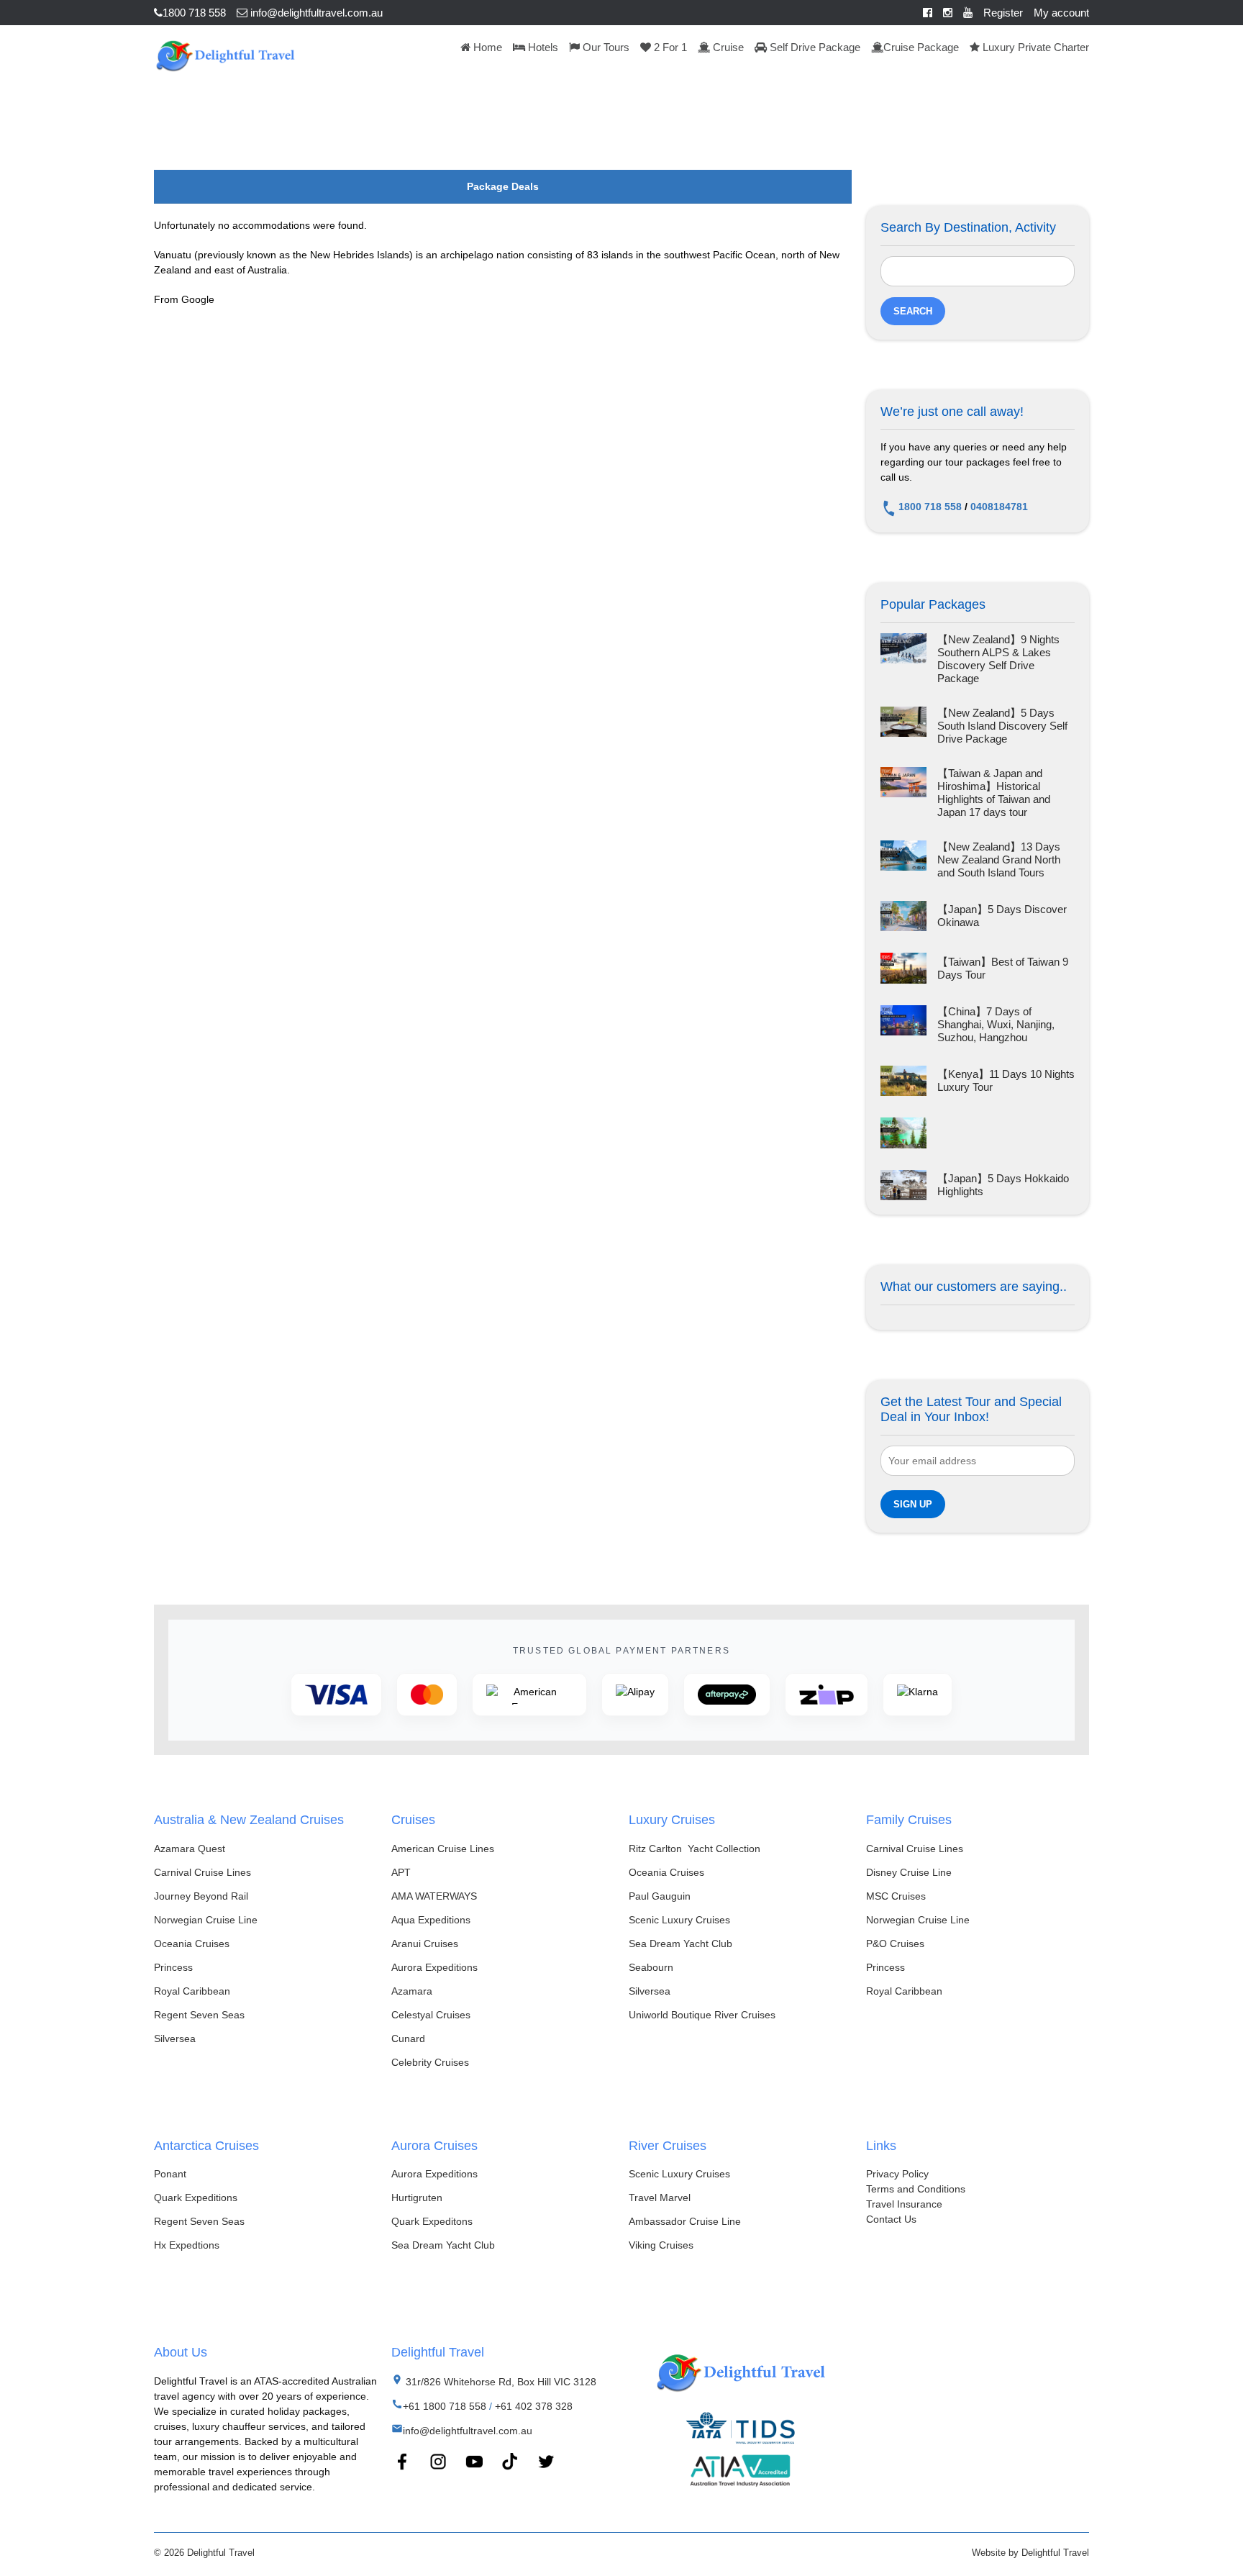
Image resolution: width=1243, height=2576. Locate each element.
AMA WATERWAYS (434, 1896)
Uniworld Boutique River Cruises (702, 2015)
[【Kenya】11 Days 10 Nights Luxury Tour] (903, 1081)
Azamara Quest (190, 1849)
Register (1003, 13)
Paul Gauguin (660, 1896)
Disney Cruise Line (909, 1872)
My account (1061, 13)
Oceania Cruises (192, 1944)
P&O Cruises (895, 1944)
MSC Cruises (896, 1896)
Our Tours (605, 47)
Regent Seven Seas (199, 2015)
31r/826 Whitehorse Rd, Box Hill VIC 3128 (500, 2382)
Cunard (408, 2038)
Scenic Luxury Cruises (679, 1920)
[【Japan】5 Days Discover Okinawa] (903, 916)
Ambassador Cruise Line (685, 2221)
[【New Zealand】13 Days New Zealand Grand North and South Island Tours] (903, 860)
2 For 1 (669, 47)
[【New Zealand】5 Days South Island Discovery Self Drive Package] (903, 726)
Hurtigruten (417, 2198)
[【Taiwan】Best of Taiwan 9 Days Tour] (903, 968)
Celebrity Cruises (430, 2062)
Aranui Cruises (425, 1944)
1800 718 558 (194, 13)
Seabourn (651, 1967)
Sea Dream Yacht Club (680, 1944)
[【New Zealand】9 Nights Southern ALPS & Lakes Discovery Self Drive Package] (903, 659)
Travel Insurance (904, 2204)
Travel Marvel (660, 2198)
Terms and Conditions (916, 2189)
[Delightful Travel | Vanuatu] (225, 54)
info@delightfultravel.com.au (315, 13)
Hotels (542, 47)
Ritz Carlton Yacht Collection (695, 1849)
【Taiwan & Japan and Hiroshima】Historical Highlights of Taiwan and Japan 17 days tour (994, 793)
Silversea (175, 2038)
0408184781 (999, 507)
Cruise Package (921, 47)
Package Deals (503, 186)
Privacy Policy (897, 2174)
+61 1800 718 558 (445, 2406)
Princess (173, 1967)
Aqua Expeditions (431, 1920)
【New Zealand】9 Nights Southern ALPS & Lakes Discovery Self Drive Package (998, 659)
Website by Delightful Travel (1030, 2553)
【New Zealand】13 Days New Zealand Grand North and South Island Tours (999, 860)
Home (486, 47)
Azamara (412, 1991)
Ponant (170, 2174)
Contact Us (891, 2219)
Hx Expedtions (187, 2245)
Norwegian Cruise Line (206, 1920)
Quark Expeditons (432, 2221)
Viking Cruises (661, 2245)
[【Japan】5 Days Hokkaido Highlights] (903, 1185)
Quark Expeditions (196, 2198)
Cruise (727, 47)
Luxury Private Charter (1034, 47)
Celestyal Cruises (431, 2015)
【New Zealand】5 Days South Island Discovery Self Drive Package (1002, 726)
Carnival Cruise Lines (202, 1872)
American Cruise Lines (443, 1849)
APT (401, 1872)
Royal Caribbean (192, 1991)
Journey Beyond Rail (201, 1896)
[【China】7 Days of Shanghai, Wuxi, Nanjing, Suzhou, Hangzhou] (903, 1025)
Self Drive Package (814, 47)
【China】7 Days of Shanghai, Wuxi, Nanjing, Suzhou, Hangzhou (996, 1024)
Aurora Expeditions (434, 1967)
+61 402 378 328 (534, 2406)
